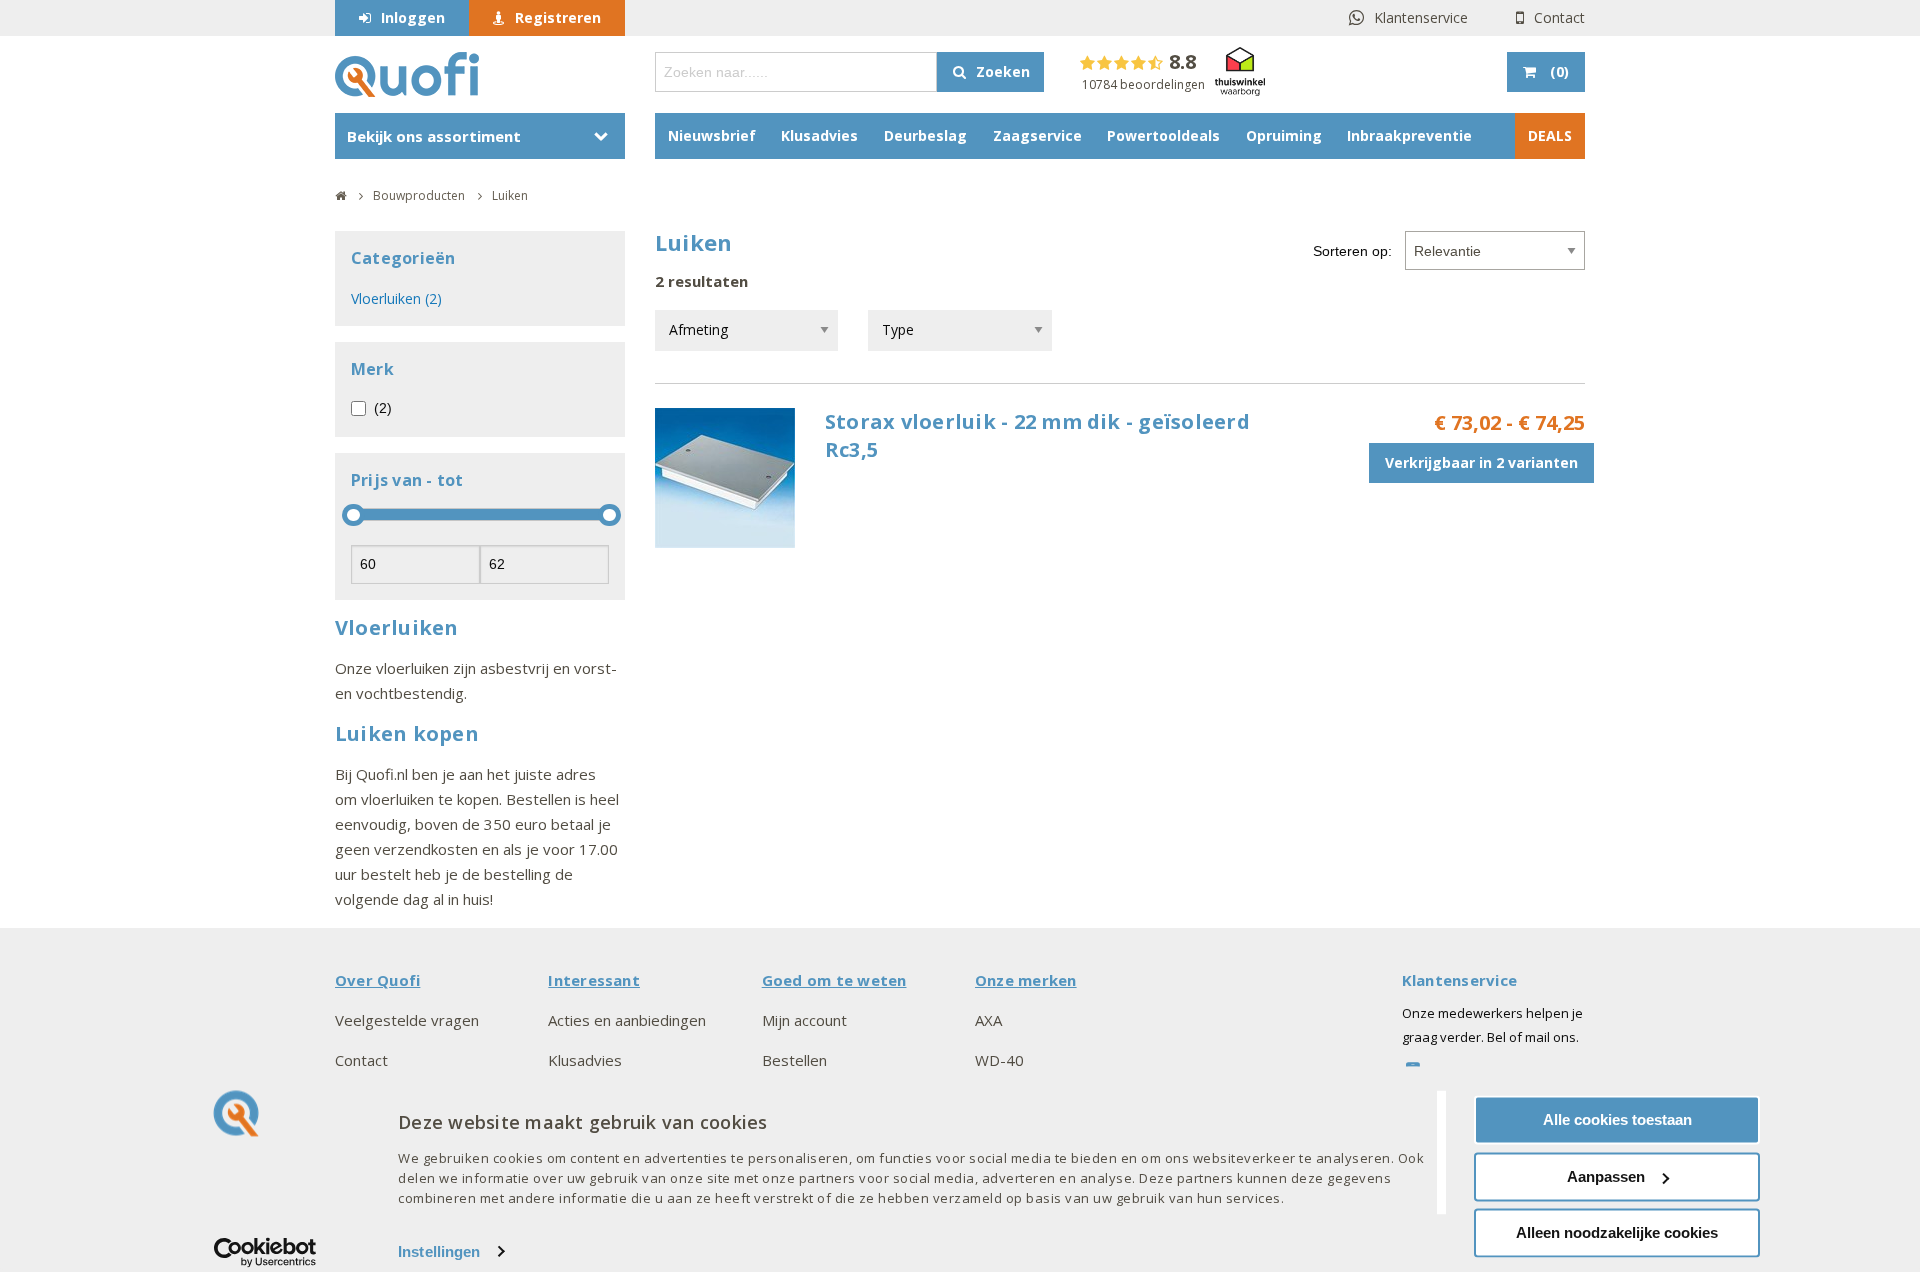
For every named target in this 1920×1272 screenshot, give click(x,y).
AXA (988, 1020)
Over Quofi (377, 980)
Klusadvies (819, 135)
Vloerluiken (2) (396, 298)
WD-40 (999, 1060)
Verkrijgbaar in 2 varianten (1481, 462)
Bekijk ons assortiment (434, 136)
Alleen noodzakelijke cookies (1617, 1232)
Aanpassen (1606, 1176)
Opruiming (1284, 135)
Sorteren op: (1352, 251)
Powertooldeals (1163, 135)
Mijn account (804, 1020)
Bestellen (794, 1060)
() (1559, 71)
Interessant (594, 980)
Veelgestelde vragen (407, 1020)
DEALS (1550, 135)
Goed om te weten (834, 980)
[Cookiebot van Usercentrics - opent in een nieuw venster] (265, 1252)
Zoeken (1003, 71)
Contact (1559, 17)
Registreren (558, 17)
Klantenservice (1421, 17)
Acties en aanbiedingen (627, 1020)
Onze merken (1026, 980)
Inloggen (413, 17)
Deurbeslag (925, 135)
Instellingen (439, 1251)
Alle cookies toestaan (1617, 1119)
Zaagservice (1037, 135)
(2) (383, 408)
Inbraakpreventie (1409, 135)
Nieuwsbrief (712, 135)
